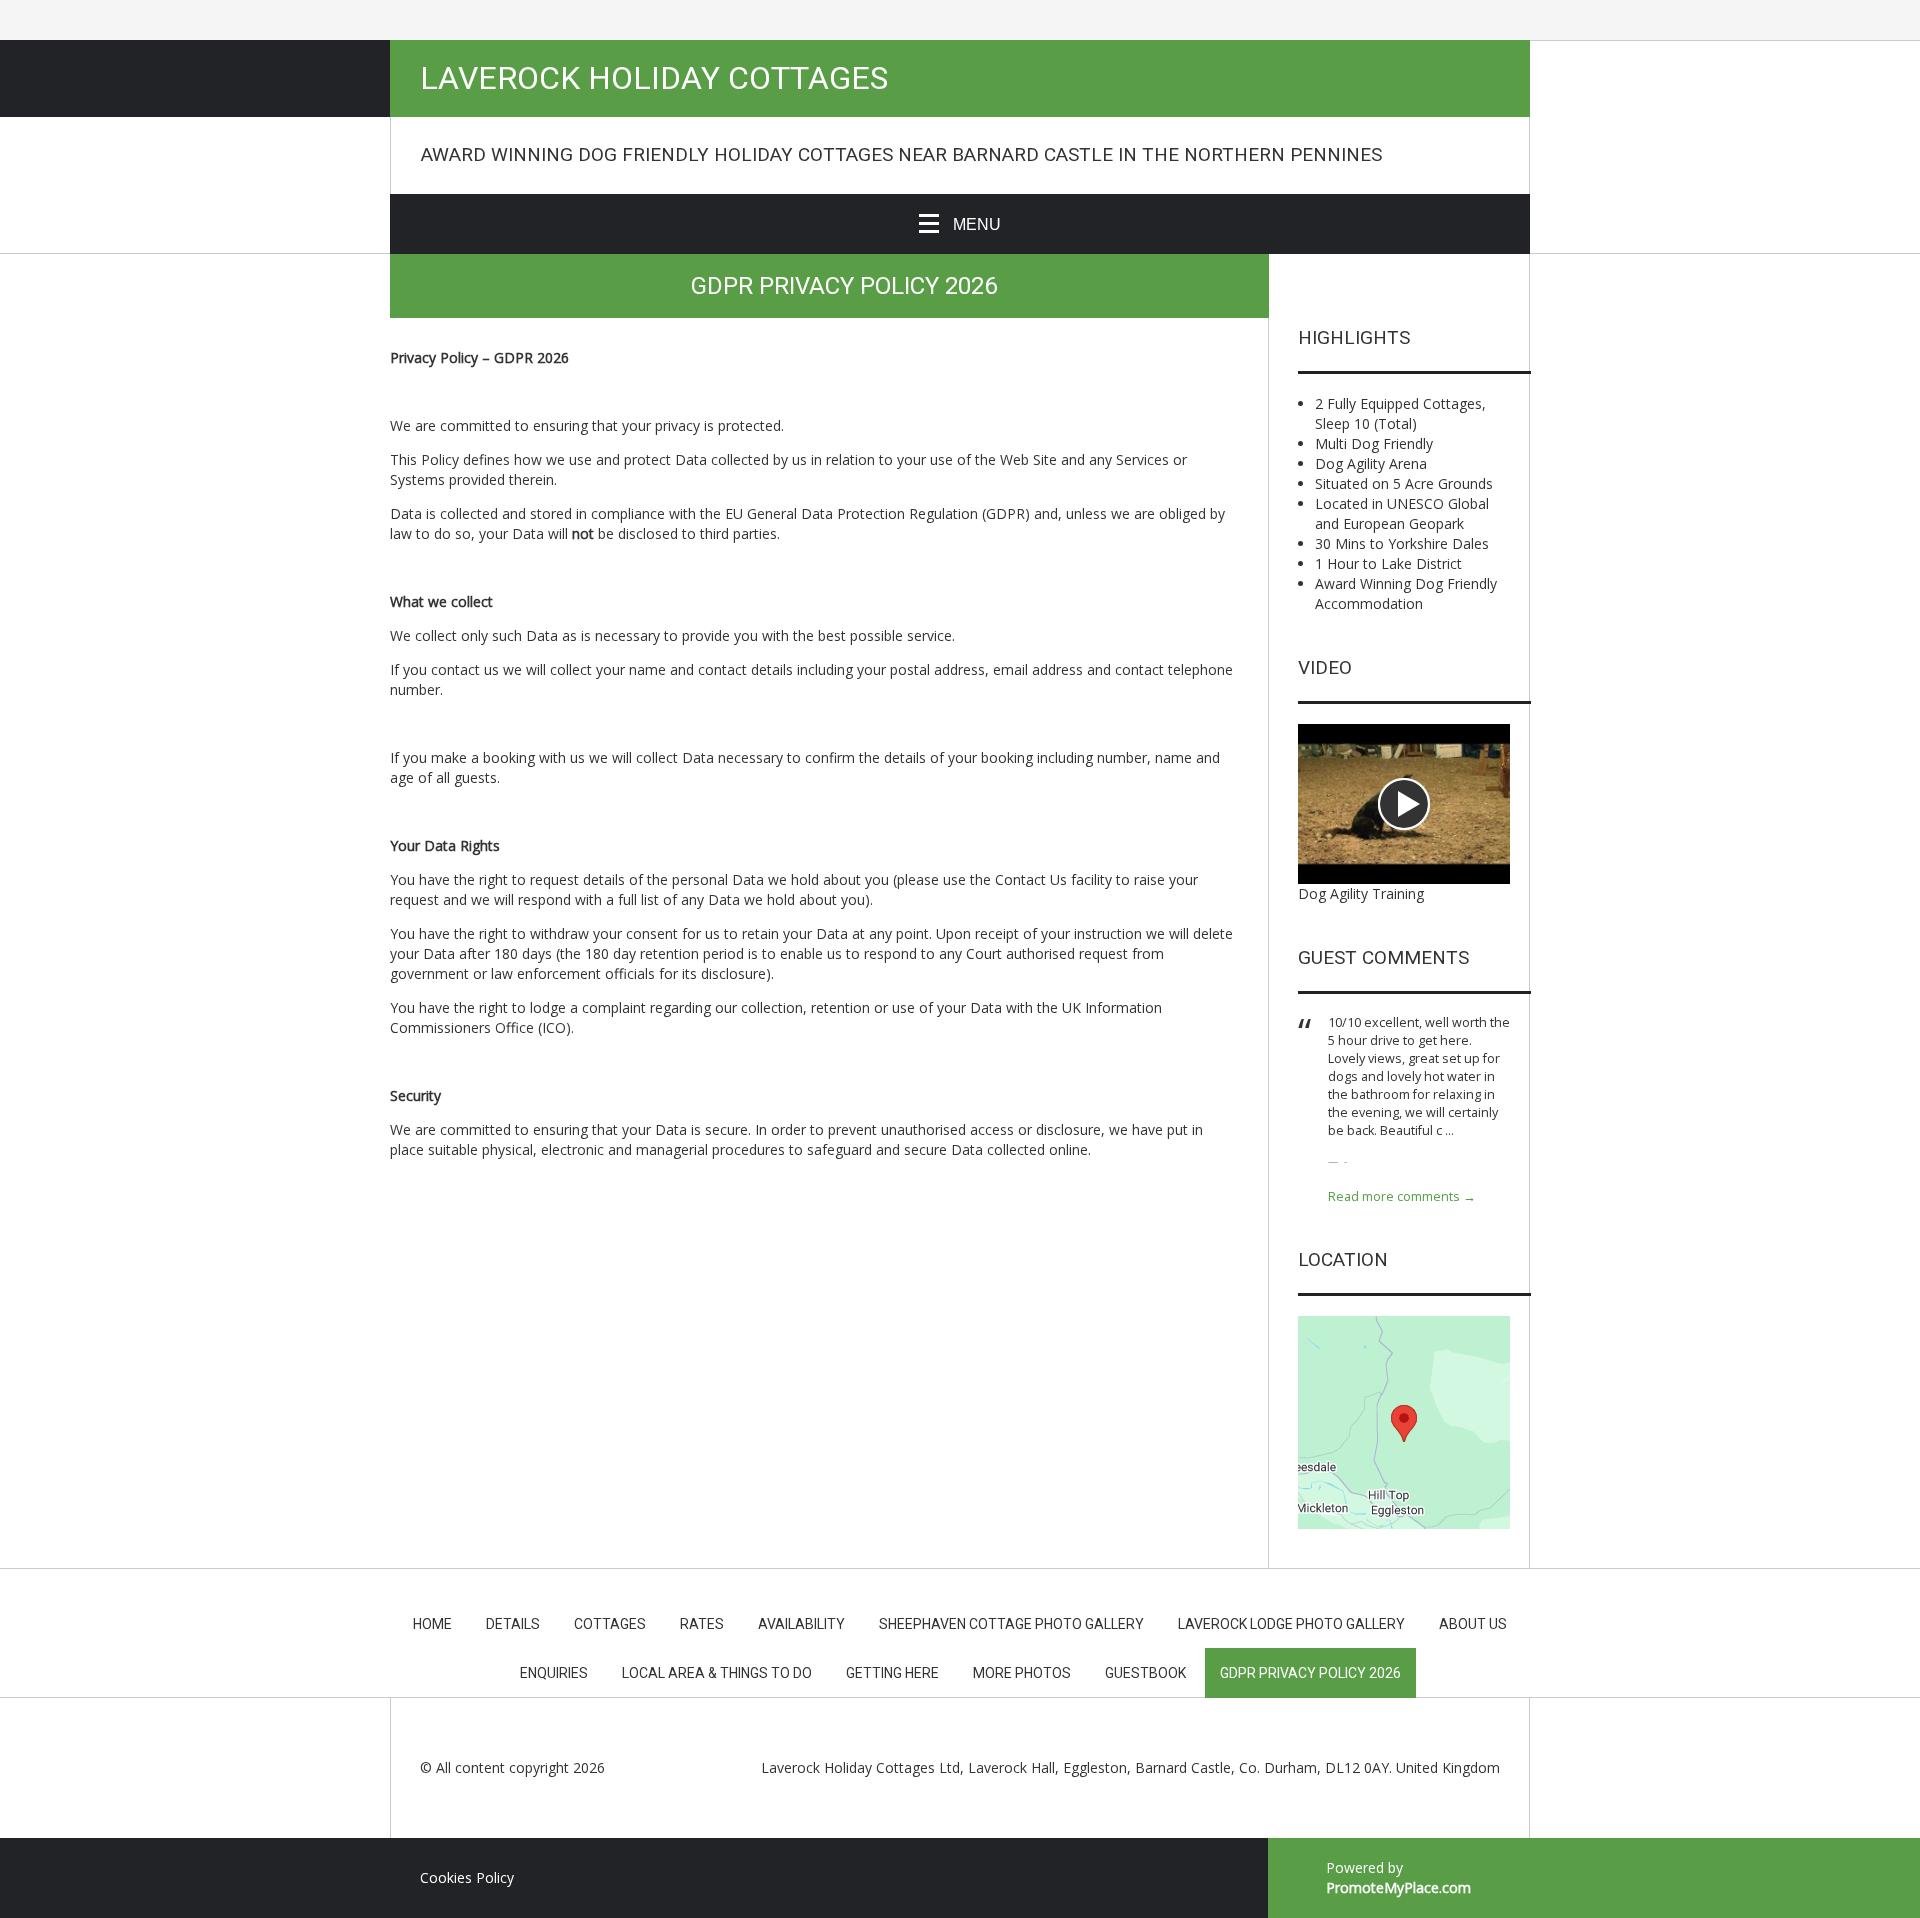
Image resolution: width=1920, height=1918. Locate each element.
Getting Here (892, 1673)
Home (432, 1624)
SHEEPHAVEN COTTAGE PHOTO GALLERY (1011, 1624)
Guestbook (1145, 1673)
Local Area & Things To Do (717, 1673)
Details (513, 1624)
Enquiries (554, 1673)
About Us (1473, 1624)
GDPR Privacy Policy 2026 (1310, 1673)
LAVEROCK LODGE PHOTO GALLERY (1291, 1624)
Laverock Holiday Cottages (654, 78)
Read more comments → (1402, 1196)
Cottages (610, 1624)
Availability (801, 1624)
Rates (702, 1624)
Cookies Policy (467, 1877)
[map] (1404, 1422)
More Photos (1022, 1673)
